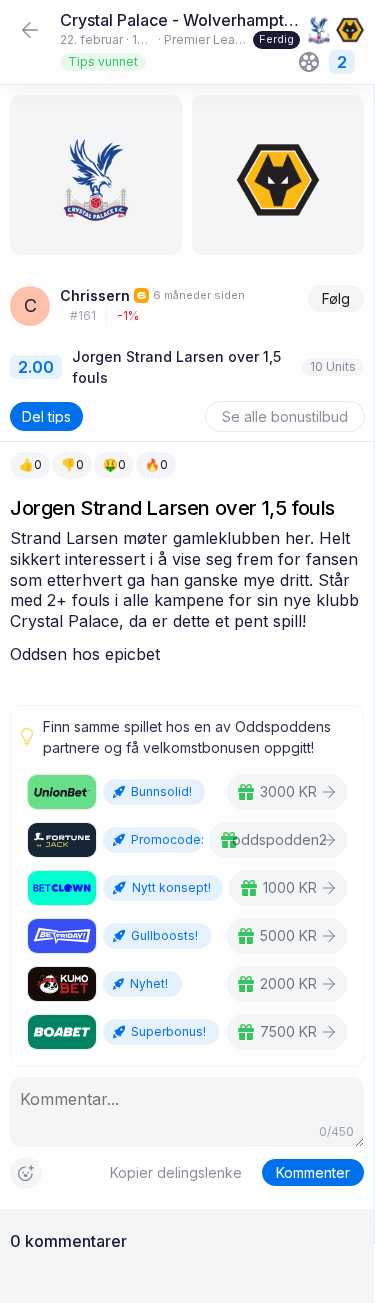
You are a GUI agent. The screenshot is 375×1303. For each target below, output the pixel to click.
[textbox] (187, 596)
